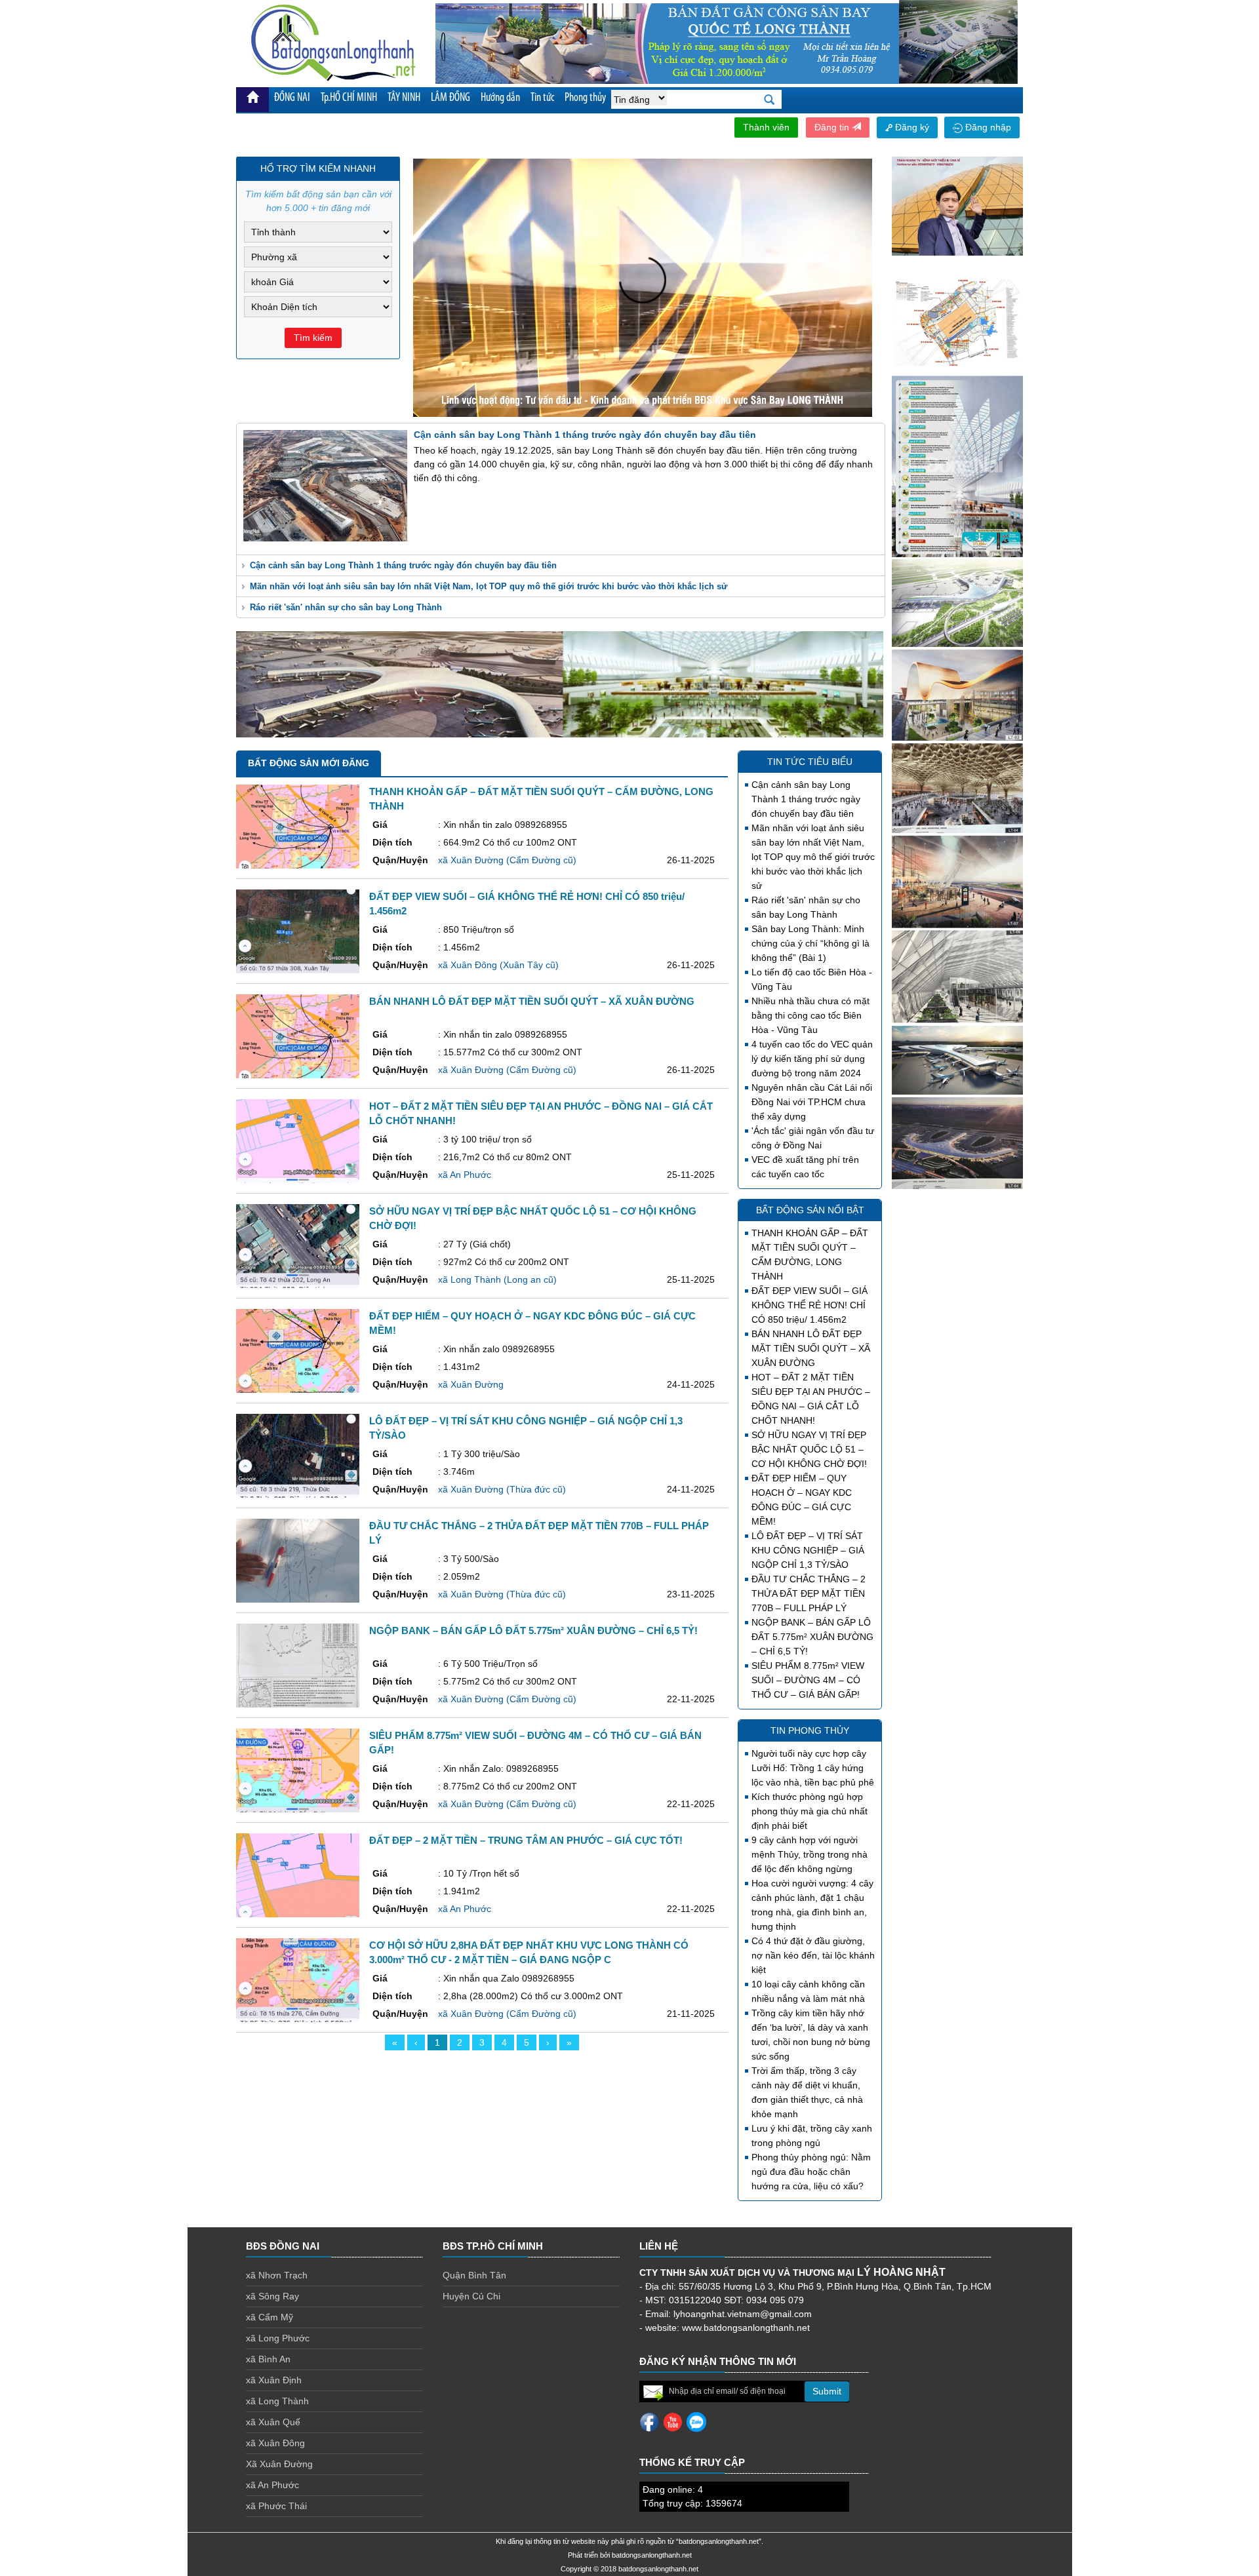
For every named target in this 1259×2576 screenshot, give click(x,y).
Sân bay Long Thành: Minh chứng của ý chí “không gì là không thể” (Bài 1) (810, 943)
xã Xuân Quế (273, 2422)
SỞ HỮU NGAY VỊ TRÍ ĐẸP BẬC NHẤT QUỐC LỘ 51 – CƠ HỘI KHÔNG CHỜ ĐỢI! (809, 1449)
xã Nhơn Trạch (277, 2275)
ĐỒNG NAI (292, 98)
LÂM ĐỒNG (450, 98)
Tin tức (542, 98)
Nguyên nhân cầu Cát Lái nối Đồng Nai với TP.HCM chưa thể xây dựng (812, 1102)
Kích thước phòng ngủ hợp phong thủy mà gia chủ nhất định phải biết (809, 1811)
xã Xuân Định (274, 2380)
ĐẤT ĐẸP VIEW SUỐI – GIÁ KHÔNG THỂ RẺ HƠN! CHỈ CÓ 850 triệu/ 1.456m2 (809, 1305)
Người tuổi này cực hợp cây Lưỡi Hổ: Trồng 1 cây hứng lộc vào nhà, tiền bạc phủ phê (813, 1768)
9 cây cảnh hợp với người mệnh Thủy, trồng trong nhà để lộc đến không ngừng (809, 1854)
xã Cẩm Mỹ (270, 2317)
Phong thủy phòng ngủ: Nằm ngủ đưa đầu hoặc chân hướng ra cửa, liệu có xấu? (811, 2172)
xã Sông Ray (272, 2296)
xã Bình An (268, 2359)
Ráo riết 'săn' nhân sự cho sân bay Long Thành (346, 607)
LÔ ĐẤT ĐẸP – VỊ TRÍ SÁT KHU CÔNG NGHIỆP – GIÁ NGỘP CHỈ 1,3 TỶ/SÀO (808, 1550)
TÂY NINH (404, 98)
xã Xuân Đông (275, 2443)
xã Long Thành (277, 2401)
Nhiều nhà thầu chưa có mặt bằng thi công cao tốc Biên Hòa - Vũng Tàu (810, 1015)
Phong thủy (585, 98)
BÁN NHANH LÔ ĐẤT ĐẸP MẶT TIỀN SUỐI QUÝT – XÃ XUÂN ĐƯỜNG (811, 1348)
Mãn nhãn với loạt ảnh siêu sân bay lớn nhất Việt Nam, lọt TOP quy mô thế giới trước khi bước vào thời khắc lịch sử (489, 586)
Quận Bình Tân (474, 2275)
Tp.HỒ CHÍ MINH (349, 98)
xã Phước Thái (276, 2506)
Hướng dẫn (500, 98)
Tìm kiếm (313, 338)
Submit (827, 2391)
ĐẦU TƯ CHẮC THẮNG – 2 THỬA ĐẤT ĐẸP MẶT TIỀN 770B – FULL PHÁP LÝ (809, 1593)
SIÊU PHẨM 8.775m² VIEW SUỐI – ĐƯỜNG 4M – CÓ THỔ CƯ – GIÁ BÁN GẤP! (808, 1680)
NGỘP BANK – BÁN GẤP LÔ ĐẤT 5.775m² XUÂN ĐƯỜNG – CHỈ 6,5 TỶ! (812, 1637)
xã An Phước (272, 2485)
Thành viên (766, 127)
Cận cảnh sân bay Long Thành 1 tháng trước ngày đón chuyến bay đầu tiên (403, 565)
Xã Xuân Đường (279, 2464)
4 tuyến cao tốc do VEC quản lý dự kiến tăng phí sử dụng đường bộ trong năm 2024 (812, 1059)
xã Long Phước (278, 2338)
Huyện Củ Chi (471, 2296)
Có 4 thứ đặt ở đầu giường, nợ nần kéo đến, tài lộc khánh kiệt (813, 1955)
